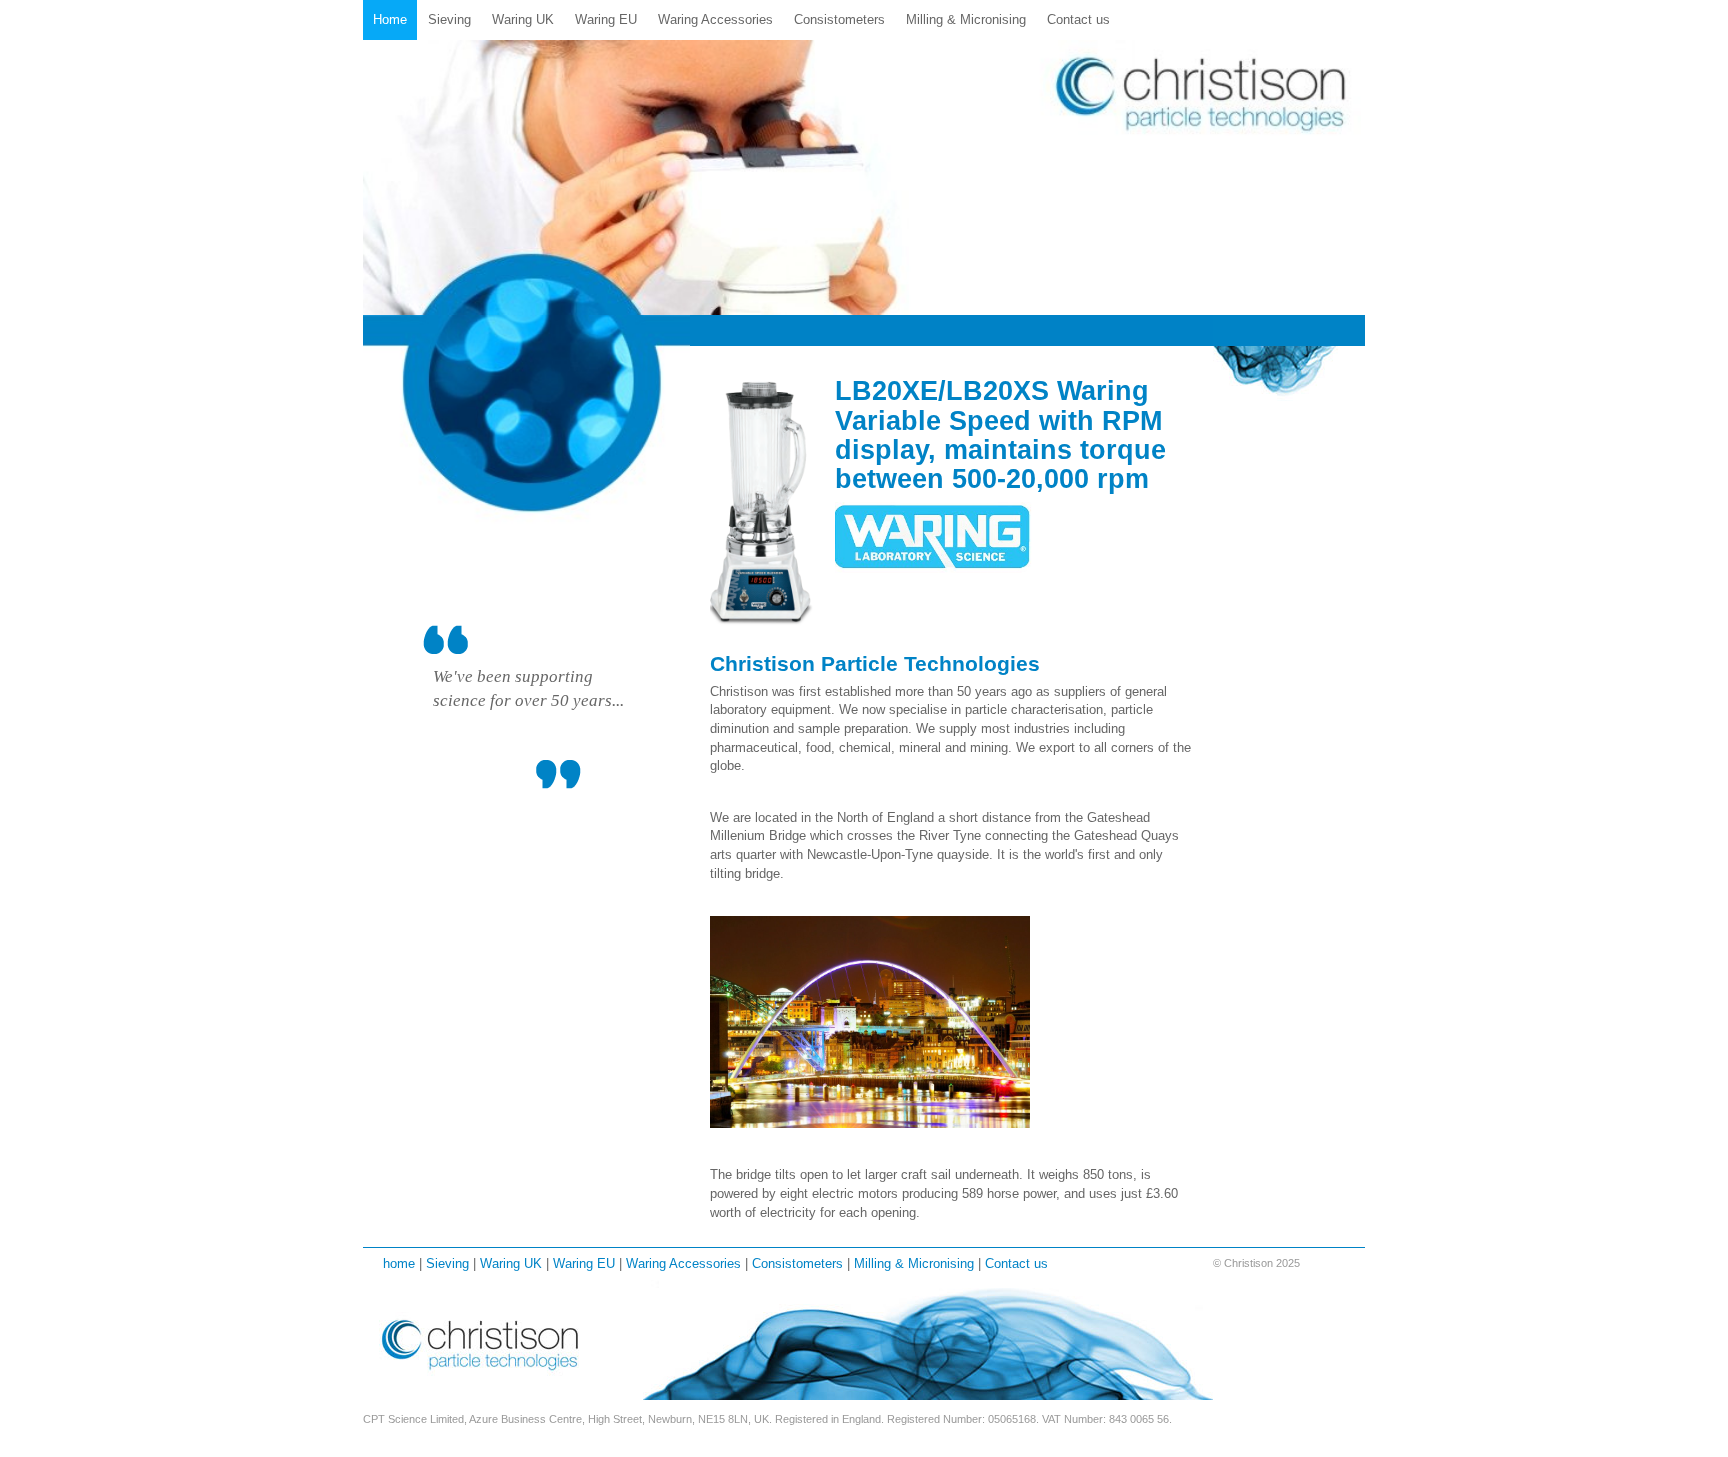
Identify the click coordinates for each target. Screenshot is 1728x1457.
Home (390, 19)
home (399, 1263)
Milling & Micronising (966, 19)
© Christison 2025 (1256, 1263)
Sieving (449, 19)
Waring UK (523, 19)
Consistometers (839, 19)
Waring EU (606, 19)
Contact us (1078, 19)
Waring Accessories (715, 19)
